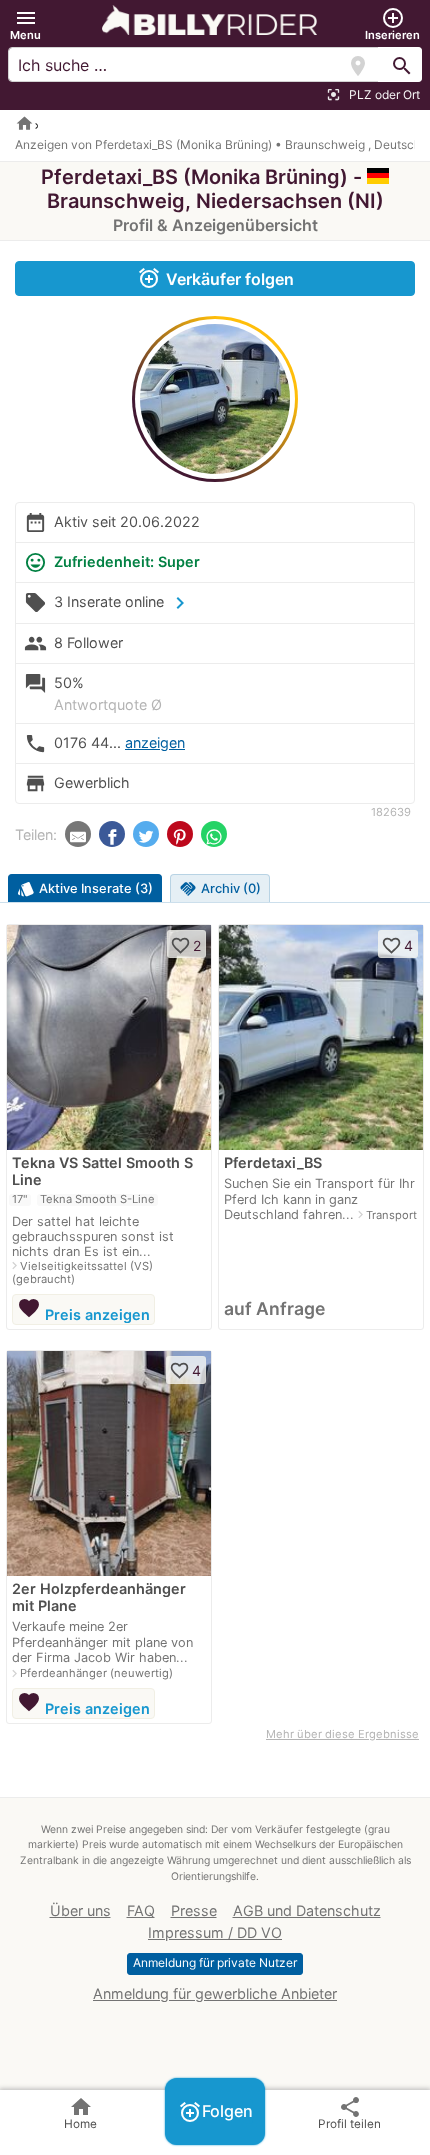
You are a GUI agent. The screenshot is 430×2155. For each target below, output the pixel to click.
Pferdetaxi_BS (273, 1162)
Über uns (80, 1910)
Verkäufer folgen (215, 278)
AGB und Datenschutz (307, 1910)
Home (80, 2113)
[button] (25, 24)
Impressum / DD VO (215, 1932)
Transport (391, 1215)
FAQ (141, 1910)
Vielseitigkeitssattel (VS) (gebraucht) (82, 1272)
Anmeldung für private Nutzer (215, 1962)
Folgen (215, 2112)
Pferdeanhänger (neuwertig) (96, 1673)
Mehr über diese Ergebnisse (342, 1734)
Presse (194, 1910)
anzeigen (155, 742)
